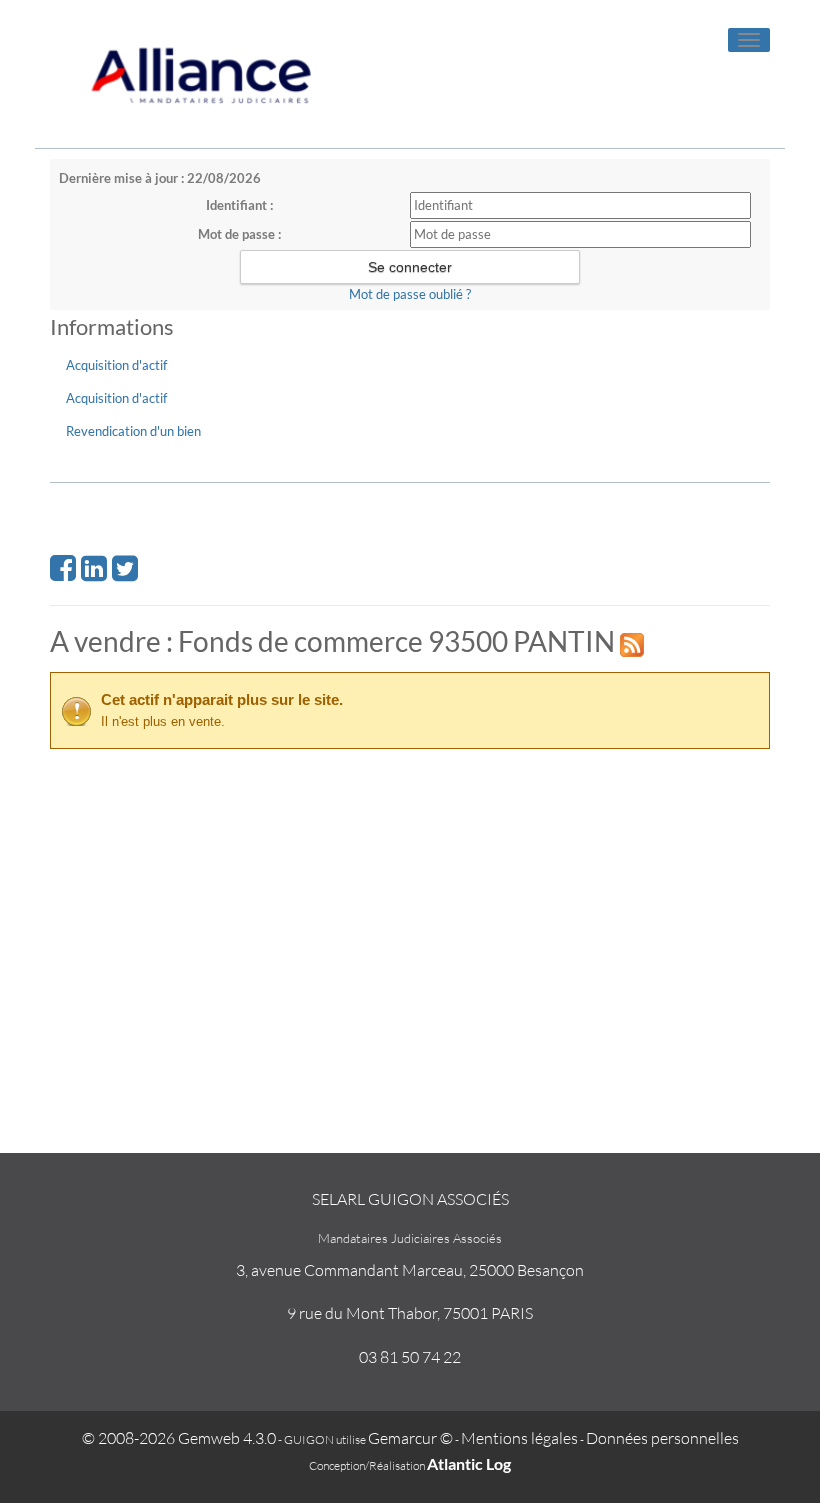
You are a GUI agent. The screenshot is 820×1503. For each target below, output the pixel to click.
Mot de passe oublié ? (410, 294)
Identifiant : (239, 205)
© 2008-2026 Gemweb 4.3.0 (179, 1438)
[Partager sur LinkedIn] (94, 574)
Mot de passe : (239, 234)
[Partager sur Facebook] (63, 574)
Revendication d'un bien (133, 431)
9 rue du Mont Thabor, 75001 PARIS (410, 1313)
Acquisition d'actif (116, 365)
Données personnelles (662, 1438)
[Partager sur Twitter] (125, 574)
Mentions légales (519, 1438)
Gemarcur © (410, 1438)
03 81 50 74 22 (410, 1357)
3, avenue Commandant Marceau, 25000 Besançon (410, 1270)
